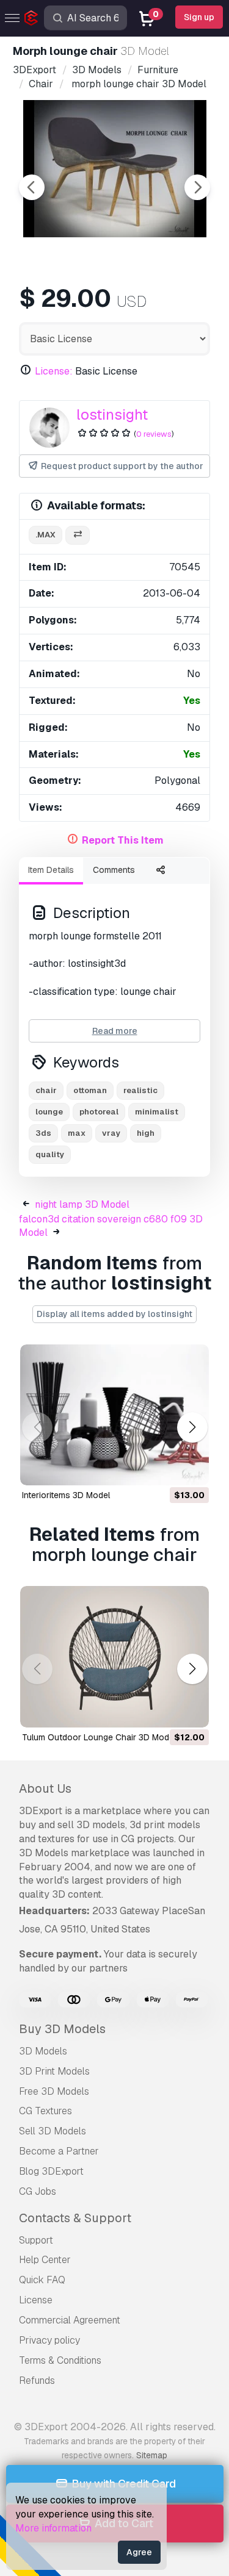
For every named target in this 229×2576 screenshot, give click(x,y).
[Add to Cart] (166, 1468)
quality (50, 1154)
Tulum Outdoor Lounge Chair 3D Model (99, 1737)
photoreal (99, 1112)
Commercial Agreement (70, 2320)
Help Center (45, 2260)
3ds (43, 1133)
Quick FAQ (42, 2280)
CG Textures (45, 2111)
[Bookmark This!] (191, 1468)
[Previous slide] (32, 187)
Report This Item (123, 840)
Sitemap (152, 2455)
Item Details (51, 870)
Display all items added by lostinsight (114, 1314)
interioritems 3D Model (66, 1495)
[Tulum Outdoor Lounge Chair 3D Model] (114, 1657)
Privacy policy (49, 2340)
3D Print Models (54, 2071)
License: (54, 371)
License (36, 2300)
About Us (45, 1788)
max (77, 1133)
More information (53, 2528)
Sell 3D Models (53, 2131)
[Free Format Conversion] (78, 535)
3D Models (43, 2051)
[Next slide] (197, 187)
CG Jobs (38, 2191)
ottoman (90, 1090)
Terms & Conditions (60, 2360)
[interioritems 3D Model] (114, 1415)
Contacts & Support (75, 2218)
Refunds (37, 2380)
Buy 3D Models (62, 2029)
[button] (192, 1427)
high (146, 1133)
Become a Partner (59, 2151)
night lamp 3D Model (82, 1204)
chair (46, 1090)
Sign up (199, 17)
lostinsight (112, 414)
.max (45, 535)
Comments (114, 870)
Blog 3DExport (51, 2171)
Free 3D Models (54, 2091)
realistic (140, 1090)
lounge (49, 1112)
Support (36, 2240)
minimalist (157, 1112)
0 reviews (154, 434)
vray (111, 1133)
